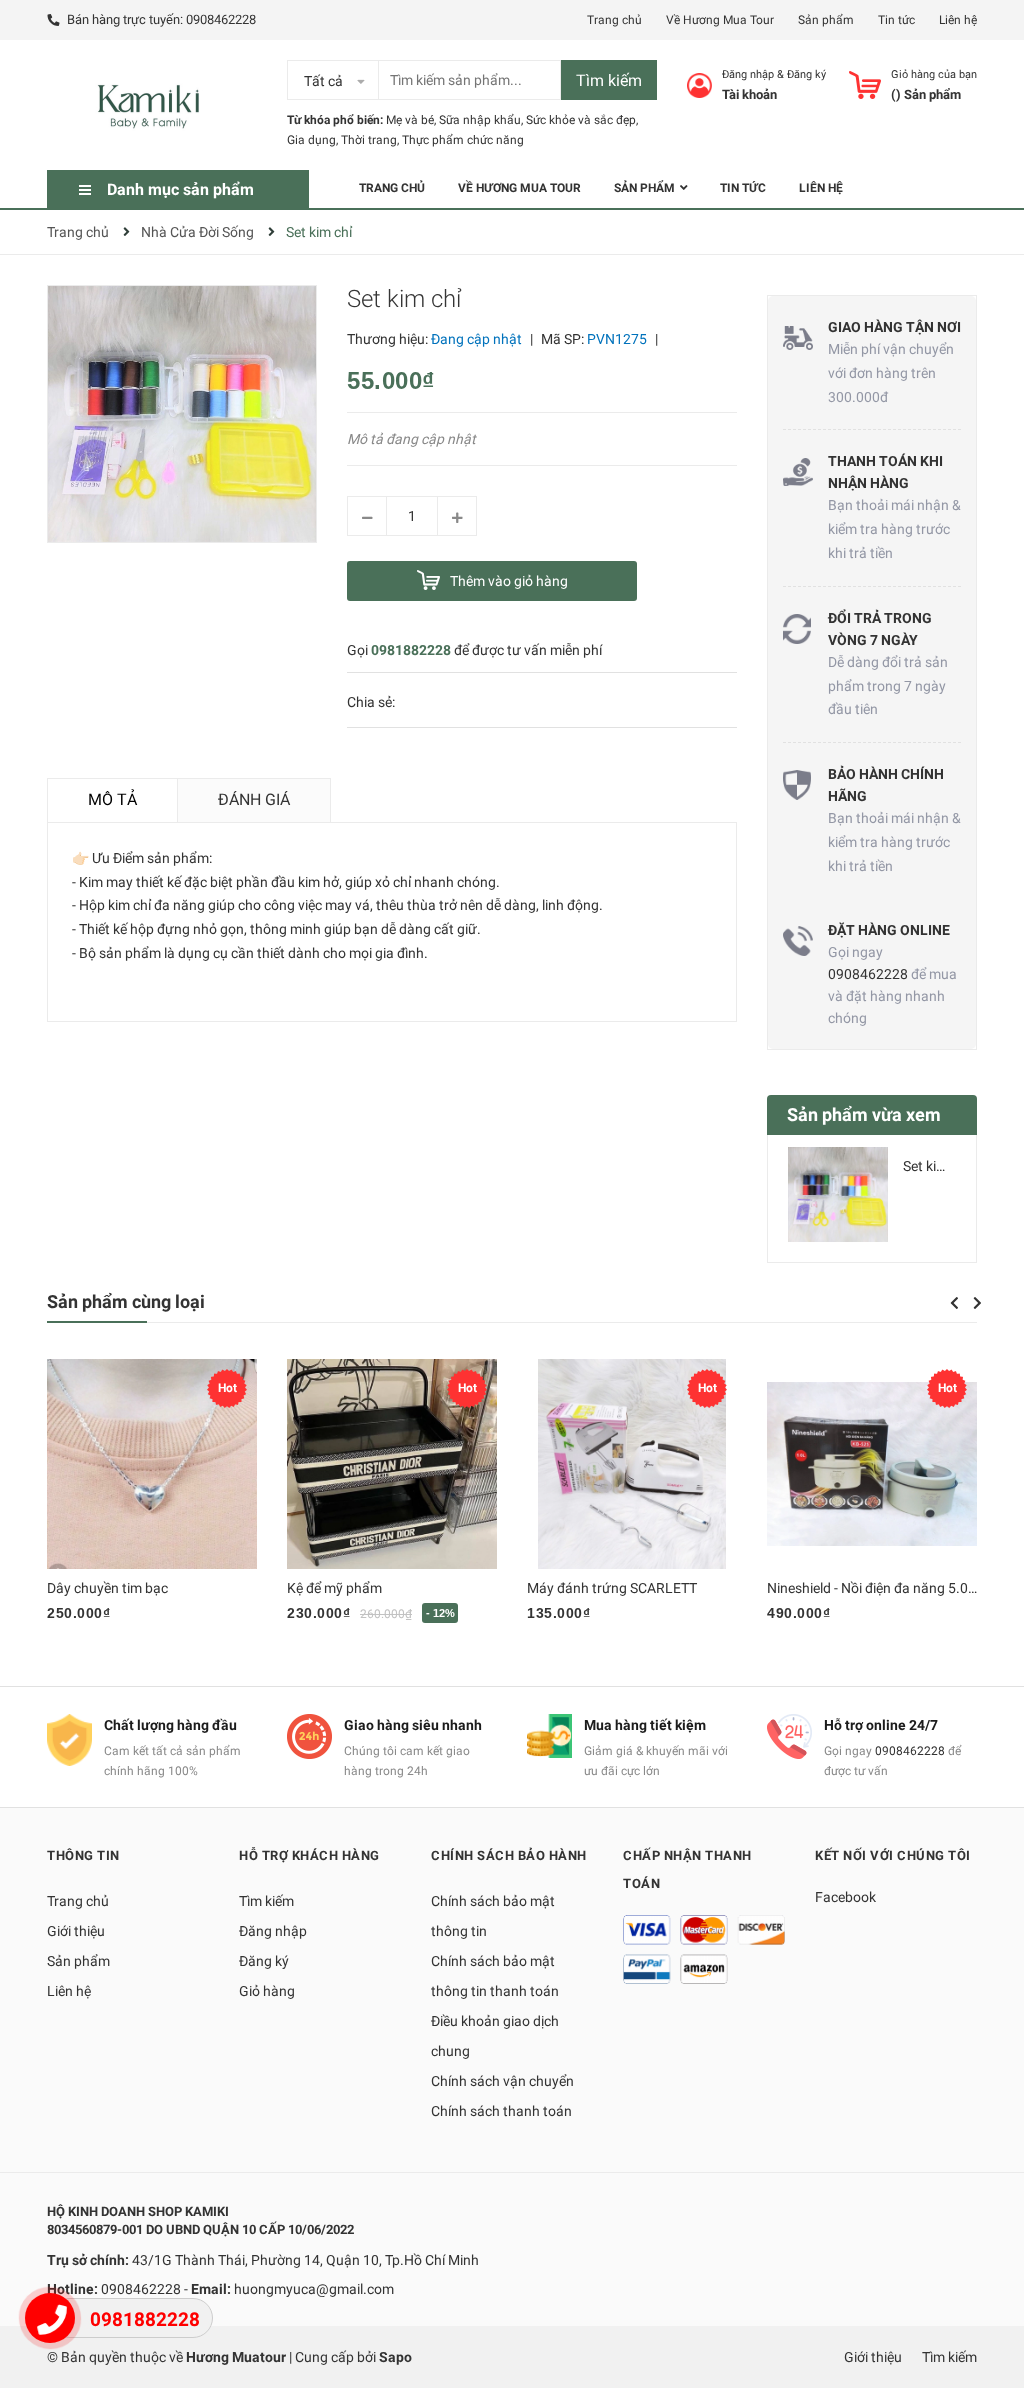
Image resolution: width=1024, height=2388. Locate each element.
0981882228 (411, 650)
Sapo (395, 2357)
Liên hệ (958, 20)
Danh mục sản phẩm (180, 189)
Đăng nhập (748, 74)
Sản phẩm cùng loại (126, 1301)
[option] (872, 1203)
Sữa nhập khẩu (480, 120)
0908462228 (221, 19)
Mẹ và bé (410, 120)
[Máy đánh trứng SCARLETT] (632, 1464)
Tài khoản (749, 94)
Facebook (845, 1897)
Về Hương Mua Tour (720, 20)
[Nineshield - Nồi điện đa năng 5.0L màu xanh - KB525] (872, 1464)
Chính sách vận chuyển (502, 2081)
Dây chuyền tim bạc (107, 1588)
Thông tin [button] (83, 1855)
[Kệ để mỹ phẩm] (392, 1464)
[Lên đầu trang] (989, 2293)
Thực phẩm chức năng (463, 140)
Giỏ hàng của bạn (934, 74)
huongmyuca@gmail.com (314, 2289)
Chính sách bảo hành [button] (509, 1855)
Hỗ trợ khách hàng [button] (309, 1855)
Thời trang (369, 140)
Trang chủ (614, 20)
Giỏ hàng (267, 1991)
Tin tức (896, 20)
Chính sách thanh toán (501, 2111)
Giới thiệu (76, 1931)
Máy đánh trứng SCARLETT (612, 1588)
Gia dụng (311, 140)
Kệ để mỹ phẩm (334, 1588)
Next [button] (977, 1303)
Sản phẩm (826, 20)
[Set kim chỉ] (838, 1195)
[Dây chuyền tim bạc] (152, 1464)
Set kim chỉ (936, 1166)
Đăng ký (806, 74)
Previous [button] (954, 1303)
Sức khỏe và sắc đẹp (581, 120)
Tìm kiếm (609, 80)
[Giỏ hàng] (865, 85)
